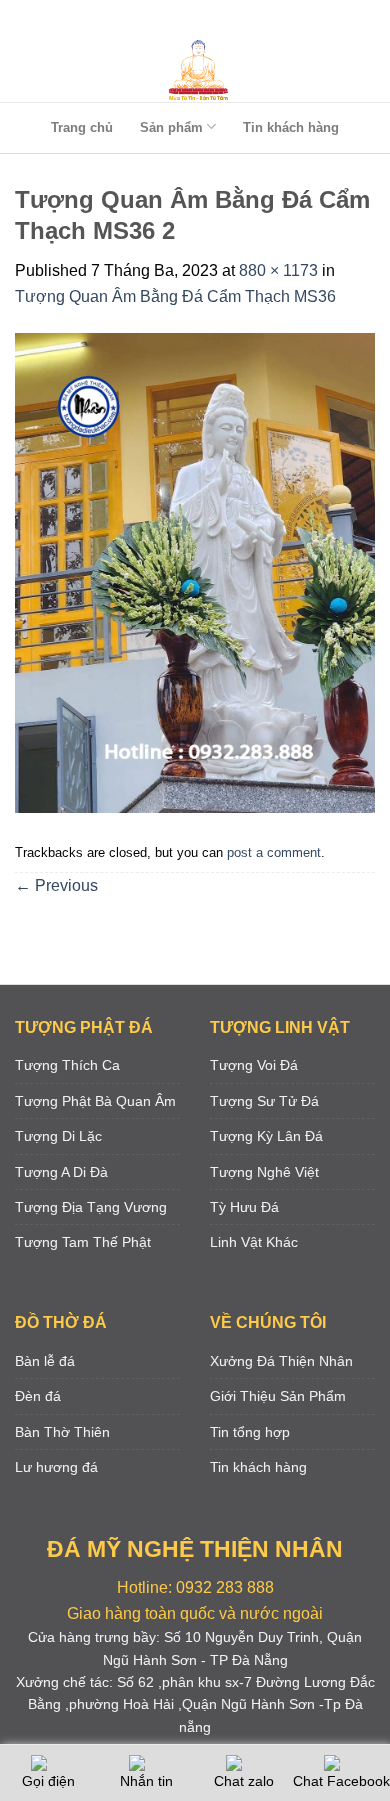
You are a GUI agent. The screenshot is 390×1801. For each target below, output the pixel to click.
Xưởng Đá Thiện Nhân (281, 1361)
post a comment (274, 852)
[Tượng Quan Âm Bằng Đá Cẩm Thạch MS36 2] (195, 571)
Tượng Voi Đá (254, 1065)
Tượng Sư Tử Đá (264, 1101)
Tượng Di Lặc (58, 1136)
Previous (56, 885)
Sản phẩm (171, 127)
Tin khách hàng (291, 127)
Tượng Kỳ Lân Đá (266, 1136)
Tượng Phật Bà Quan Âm (95, 1101)
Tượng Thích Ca (67, 1065)
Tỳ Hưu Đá (244, 1207)
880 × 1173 (278, 270)
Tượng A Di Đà (61, 1172)
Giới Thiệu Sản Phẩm (278, 1396)
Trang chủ (82, 127)
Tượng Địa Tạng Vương (91, 1207)
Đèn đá (38, 1396)
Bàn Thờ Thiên (62, 1432)
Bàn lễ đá (45, 1361)
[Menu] (191, 19)
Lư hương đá (56, 1467)
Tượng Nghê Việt (264, 1172)
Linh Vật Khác (254, 1242)
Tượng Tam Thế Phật (83, 1242)
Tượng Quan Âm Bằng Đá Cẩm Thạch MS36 (175, 296)
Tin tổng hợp (250, 1432)
